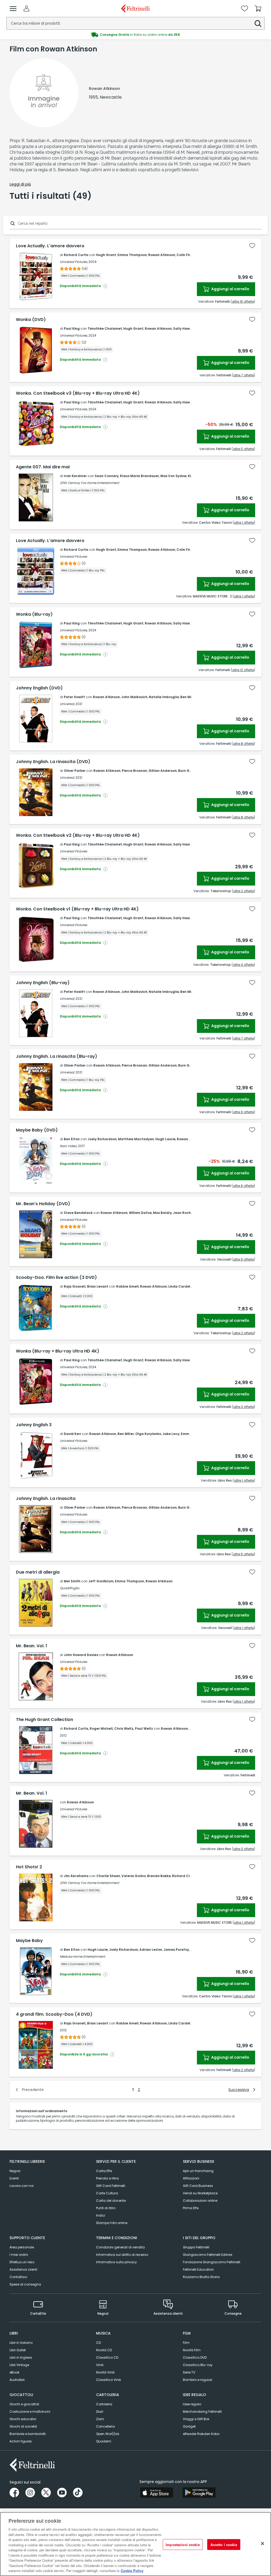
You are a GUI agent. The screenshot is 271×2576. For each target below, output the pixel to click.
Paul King (72, 329)
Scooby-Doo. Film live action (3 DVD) (56, 1278)
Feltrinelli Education (198, 2269)
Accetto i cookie (224, 2544)
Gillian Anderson (163, 771)
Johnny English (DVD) (39, 688)
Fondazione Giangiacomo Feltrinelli (212, 2262)
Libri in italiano (21, 2343)
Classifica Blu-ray (198, 2365)
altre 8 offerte (243, 744)
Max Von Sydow (173, 476)
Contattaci (18, 2277)
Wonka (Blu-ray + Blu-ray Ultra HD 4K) (58, 1351)
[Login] (26, 8)
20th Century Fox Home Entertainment (89, 483)
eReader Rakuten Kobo (201, 2434)
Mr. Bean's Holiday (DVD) (43, 1204)
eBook (14, 2372)
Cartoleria (104, 2404)
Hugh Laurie (165, 1139)
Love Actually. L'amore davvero (50, 246)
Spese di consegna (25, 2284)
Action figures (21, 2441)
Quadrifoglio (70, 1588)
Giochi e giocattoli (24, 2404)
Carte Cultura (107, 2193)
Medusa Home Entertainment (82, 1956)
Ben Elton (72, 1139)
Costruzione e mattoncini (30, 2412)
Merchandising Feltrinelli (202, 2412)
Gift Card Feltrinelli (111, 2186)
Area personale (22, 2247)
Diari (100, 2412)
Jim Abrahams (76, 1876)
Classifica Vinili (109, 2380)
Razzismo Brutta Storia (201, 2277)
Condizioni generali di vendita (120, 2247)
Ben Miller (188, 697)
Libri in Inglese (21, 2357)
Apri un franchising (198, 2171)
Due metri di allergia (38, 1572)
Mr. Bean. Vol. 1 (31, 1646)
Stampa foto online (112, 2223)
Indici (101, 2215)
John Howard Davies (81, 1655)
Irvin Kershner (75, 476)
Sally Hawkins (185, 329)
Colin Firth (185, 255)
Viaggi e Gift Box (196, 2419)
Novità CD (104, 2350)
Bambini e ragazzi (198, 2380)
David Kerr (73, 1434)
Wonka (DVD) (31, 320)
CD (98, 2343)
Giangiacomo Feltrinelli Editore (207, 2255)
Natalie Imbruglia (164, 697)
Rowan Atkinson (162, 255)
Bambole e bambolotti (28, 2434)
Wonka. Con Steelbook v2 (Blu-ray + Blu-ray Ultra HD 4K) (78, 835)
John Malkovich (134, 697)
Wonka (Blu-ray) (34, 614)
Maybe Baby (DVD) (37, 1130)
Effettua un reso (22, 2262)
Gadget (189, 2426)
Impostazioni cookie (183, 2544)
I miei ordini (19, 2255)
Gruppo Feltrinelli (196, 2247)
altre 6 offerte (243, 1112)
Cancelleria (105, 2426)
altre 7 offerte (243, 375)
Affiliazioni (191, 2178)
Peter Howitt (74, 697)
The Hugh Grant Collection (44, 1720)
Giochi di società (23, 2426)
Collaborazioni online (200, 2201)
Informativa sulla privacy (116, 2262)
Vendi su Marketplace (200, 2193)
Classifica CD (107, 2357)
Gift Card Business (198, 2186)
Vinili (100, 2365)
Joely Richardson (102, 1139)
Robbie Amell (127, 1286)
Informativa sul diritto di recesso (122, 2255)
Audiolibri (17, 2380)
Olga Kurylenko (148, 1434)
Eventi (14, 2178)
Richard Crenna (185, 1876)
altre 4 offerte (243, 965)
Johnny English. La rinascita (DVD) (53, 762)
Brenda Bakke (159, 1876)
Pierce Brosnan (134, 771)
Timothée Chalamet (105, 329)
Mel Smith (72, 1581)
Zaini (100, 2419)
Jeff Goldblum (101, 1581)
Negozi (15, 2171)
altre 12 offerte (243, 670)
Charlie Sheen (108, 1876)
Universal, (67, 704)
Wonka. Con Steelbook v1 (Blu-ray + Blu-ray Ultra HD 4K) (77, 909)
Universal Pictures (73, 556)
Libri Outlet (18, 2350)
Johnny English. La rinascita (46, 1499)
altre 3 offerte (243, 1407)
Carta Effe (104, 2171)
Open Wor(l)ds (108, 2434)
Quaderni (104, 2441)
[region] (135, 2544)
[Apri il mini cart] (258, 8)
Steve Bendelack (78, 1213)
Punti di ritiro (106, 2208)
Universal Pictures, (74, 262)
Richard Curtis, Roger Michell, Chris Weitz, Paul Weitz (108, 1729)
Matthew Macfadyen (136, 1139)
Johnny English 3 (34, 1425)
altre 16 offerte (243, 301)
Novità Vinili (105, 2372)
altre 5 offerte (243, 449)
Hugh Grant (106, 255)
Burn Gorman (189, 771)
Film (186, 2343)
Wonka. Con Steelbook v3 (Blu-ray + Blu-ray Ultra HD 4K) (78, 393)
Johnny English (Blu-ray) (43, 983)
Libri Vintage (19, 2365)
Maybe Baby (29, 1941)
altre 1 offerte (244, 523)
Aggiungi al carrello (230, 289)
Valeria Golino (134, 1876)
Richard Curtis (76, 255)
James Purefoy (176, 1950)
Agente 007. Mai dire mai (43, 467)
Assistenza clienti (23, 2269)
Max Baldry (162, 1213)
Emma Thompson (132, 255)
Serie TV (189, 2372)
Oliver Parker (75, 771)
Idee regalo (192, 2404)
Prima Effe (191, 2208)
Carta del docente (111, 2201)
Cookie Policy (132, 2571)
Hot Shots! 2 (29, 1867)
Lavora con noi (22, 2186)
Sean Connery (107, 476)
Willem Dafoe (140, 1213)
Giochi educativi (23, 2419)
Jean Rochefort (186, 1213)
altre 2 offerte (243, 891)
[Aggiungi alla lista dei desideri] (252, 246)
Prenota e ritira (107, 2178)
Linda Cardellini (182, 1286)
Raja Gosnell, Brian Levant (86, 1286)
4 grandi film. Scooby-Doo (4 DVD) (54, 2014)
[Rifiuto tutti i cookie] (263, 2543)
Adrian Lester (151, 1950)
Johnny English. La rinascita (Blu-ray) (57, 1056)
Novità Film (192, 2350)
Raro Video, (69, 1146)
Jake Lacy (171, 1434)
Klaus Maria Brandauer (139, 476)
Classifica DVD (195, 2357)
